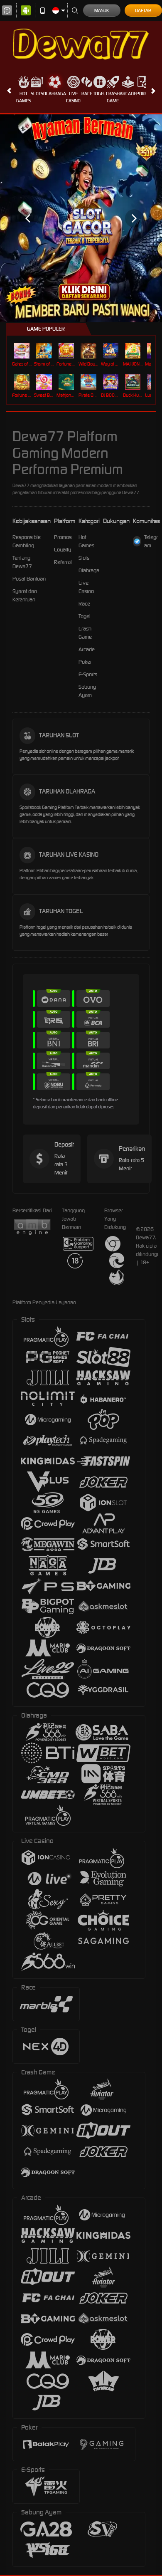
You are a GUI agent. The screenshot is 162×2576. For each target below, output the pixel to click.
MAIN (23, 351)
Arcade (128, 94)
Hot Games (23, 97)
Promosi (63, 537)
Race (87, 94)
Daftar (143, 10)
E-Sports (88, 674)
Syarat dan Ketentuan (25, 595)
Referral (63, 562)
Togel (99, 94)
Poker (143, 94)
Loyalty (63, 550)
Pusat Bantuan (29, 579)
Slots (37, 94)
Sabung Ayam (87, 691)
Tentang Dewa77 (22, 562)
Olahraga (55, 94)
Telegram (151, 541)
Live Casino (73, 97)
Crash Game (113, 97)
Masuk (102, 10)
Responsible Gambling (27, 541)
